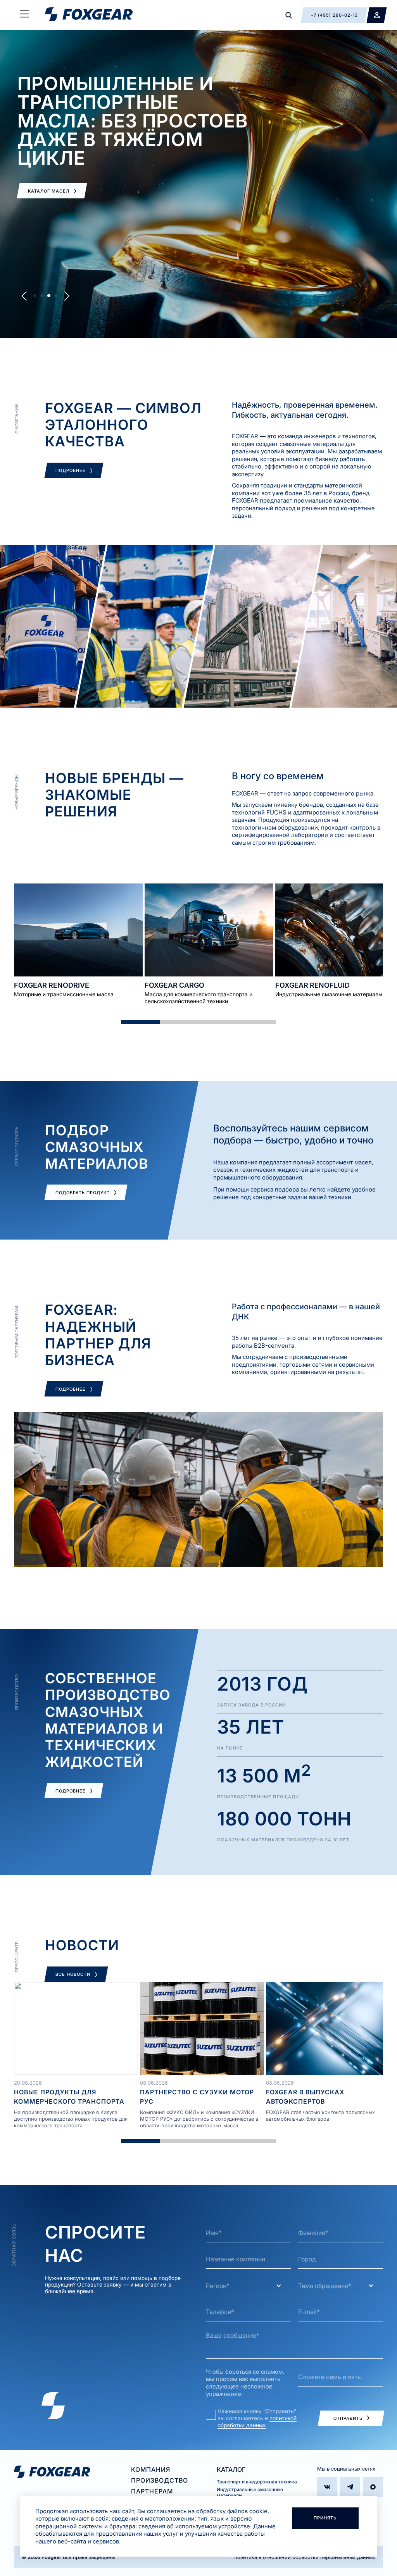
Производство (160, 2480)
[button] (24, 296)
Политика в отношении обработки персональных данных (304, 2557)
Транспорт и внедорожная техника (257, 2482)
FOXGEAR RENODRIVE (52, 985)
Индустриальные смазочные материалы (250, 2492)
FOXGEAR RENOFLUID (312, 985)
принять (325, 2518)
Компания (151, 2469)
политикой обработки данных (257, 2422)
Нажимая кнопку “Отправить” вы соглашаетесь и (257, 2418)
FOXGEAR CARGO (174, 985)
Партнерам (152, 2491)
